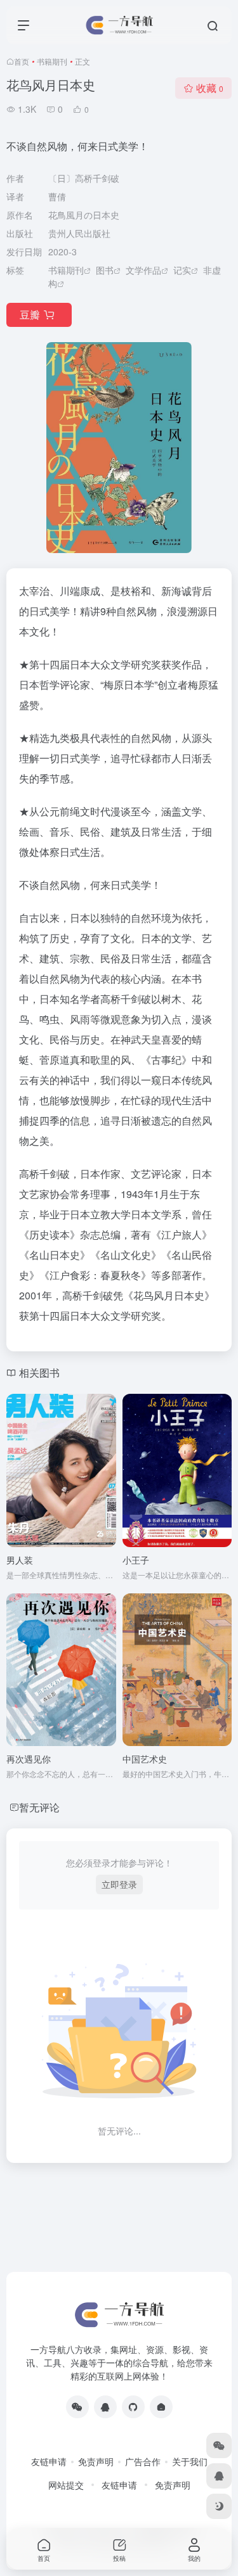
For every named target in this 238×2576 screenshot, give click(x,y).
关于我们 (190, 2461)
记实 (182, 270)
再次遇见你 (29, 1759)
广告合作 (143, 2461)
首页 (22, 61)
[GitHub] (133, 2407)
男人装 (20, 1560)
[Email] (161, 2407)
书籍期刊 (52, 61)
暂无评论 (39, 1807)
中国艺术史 (145, 1759)
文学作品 (143, 270)
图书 (105, 270)
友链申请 (49, 2461)
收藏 (210, 88)
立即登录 (119, 1884)
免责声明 (96, 2461)
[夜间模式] (219, 2506)
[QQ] (105, 2407)
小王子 (136, 1560)
